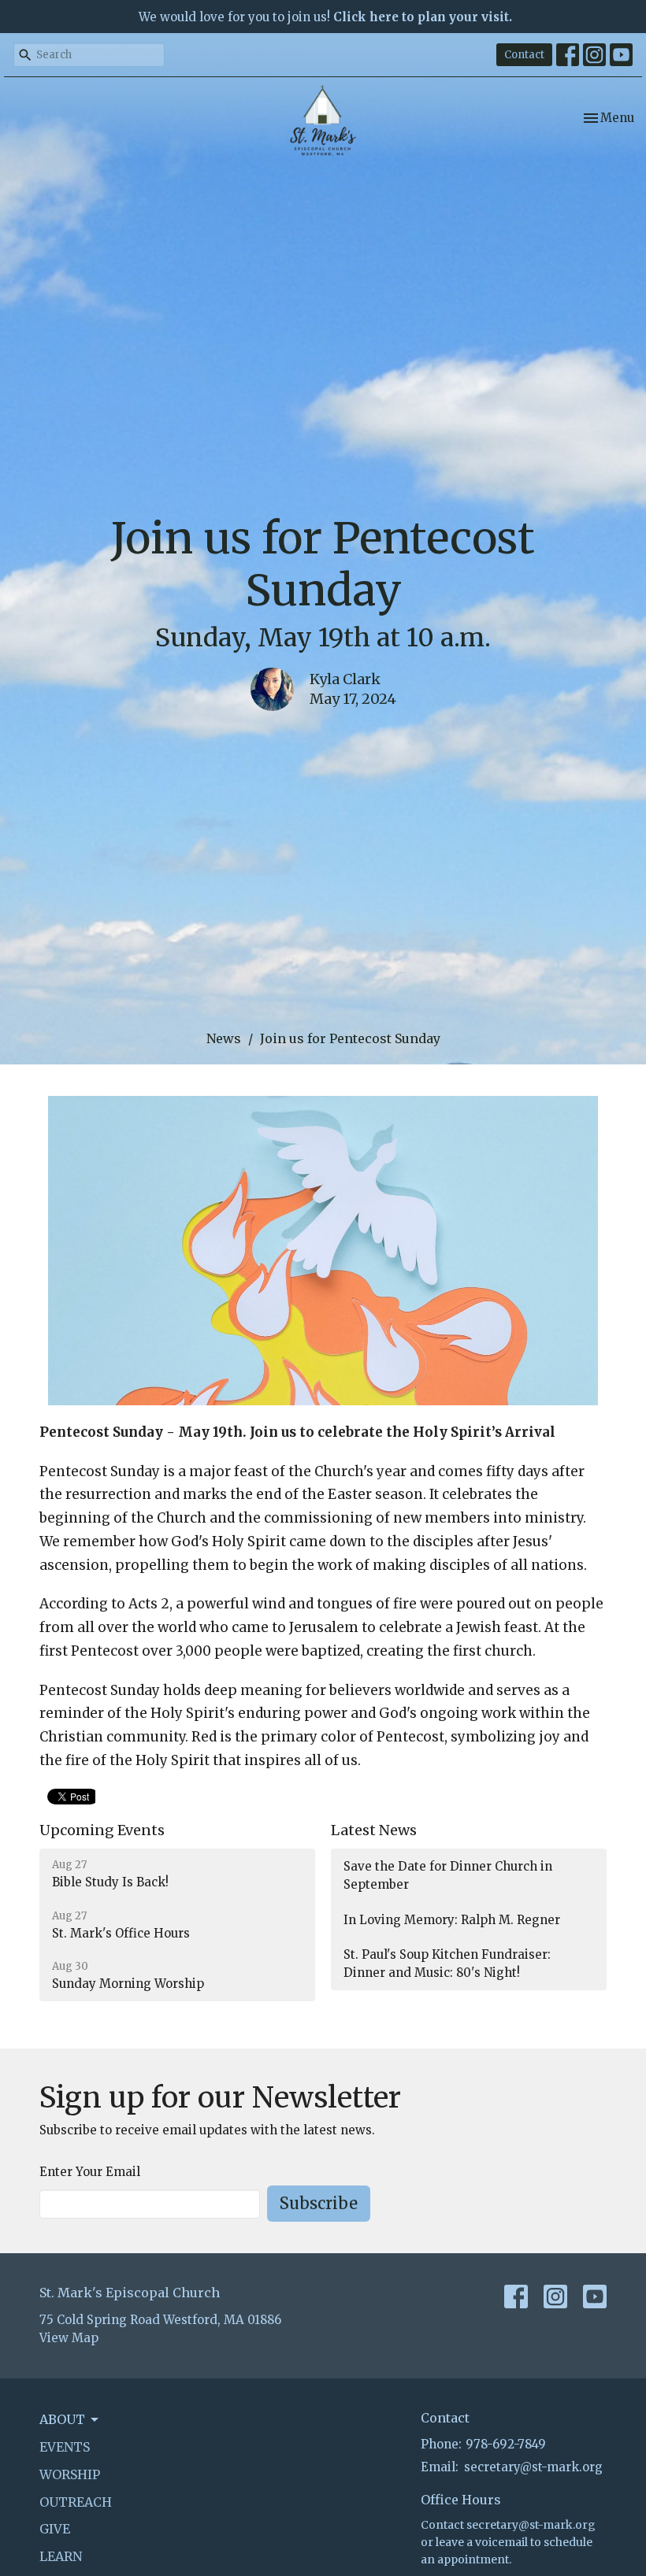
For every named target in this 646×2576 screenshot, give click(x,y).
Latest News (374, 1830)
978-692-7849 (506, 2444)
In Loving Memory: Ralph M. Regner (452, 1920)
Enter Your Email (90, 2172)
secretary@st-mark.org (533, 2467)
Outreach (76, 2502)
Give (55, 2529)
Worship (70, 2474)
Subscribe (319, 2203)
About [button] (62, 2419)
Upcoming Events (102, 1830)
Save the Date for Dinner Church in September (448, 1875)
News (224, 1038)
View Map (69, 2338)
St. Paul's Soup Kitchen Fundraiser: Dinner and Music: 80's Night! (447, 1963)
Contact (524, 55)
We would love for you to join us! (325, 17)
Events (65, 2447)
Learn (61, 2556)
